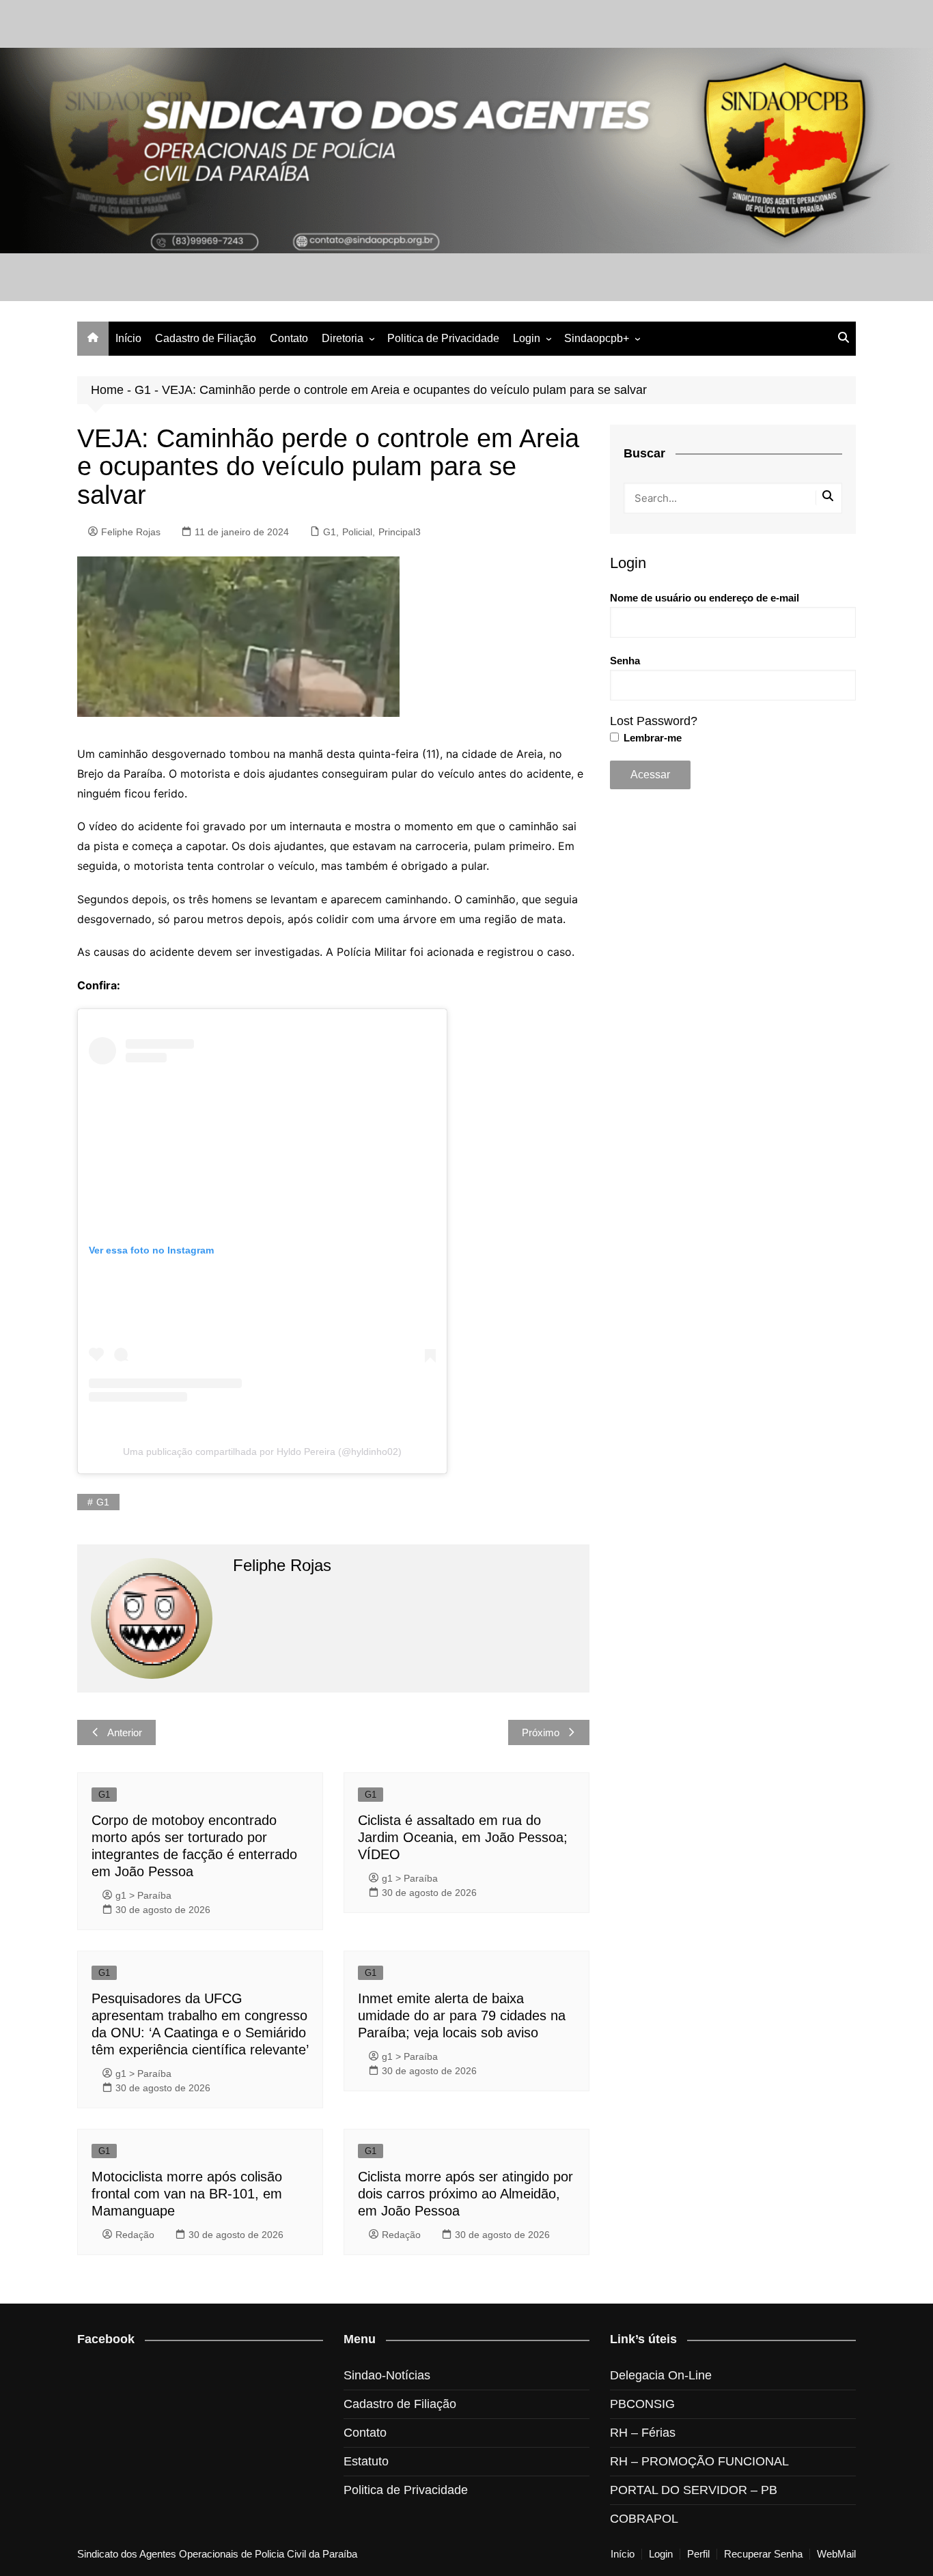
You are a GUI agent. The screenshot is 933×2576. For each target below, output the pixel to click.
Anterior (125, 1732)
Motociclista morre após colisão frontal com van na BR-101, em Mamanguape (187, 2194)
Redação (135, 2235)
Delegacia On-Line (661, 2375)
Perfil (698, 2554)
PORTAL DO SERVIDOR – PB (694, 2490)
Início (128, 338)
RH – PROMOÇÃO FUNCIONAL (699, 2461)
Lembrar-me (651, 738)
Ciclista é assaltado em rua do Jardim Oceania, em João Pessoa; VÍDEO (463, 1837)
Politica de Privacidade (443, 338)
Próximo (541, 1732)
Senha (625, 661)
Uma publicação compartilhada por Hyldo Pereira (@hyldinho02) (262, 1452)
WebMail (836, 2554)
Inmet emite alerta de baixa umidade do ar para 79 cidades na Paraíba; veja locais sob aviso (462, 2015)
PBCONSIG (642, 2404)
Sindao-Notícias (387, 2375)
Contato (289, 338)
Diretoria (343, 338)
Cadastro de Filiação (206, 338)
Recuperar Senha (763, 2554)
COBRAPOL (644, 2519)
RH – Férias (643, 2433)
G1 (143, 390)
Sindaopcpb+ (597, 338)
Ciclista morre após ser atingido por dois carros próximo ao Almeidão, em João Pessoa (465, 2194)
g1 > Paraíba (143, 1895)
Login (527, 338)
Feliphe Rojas (131, 532)
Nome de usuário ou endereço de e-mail (705, 598)
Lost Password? (654, 721)
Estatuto (366, 2461)
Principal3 (400, 532)
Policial (357, 532)
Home (107, 390)
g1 (103, 1502)
